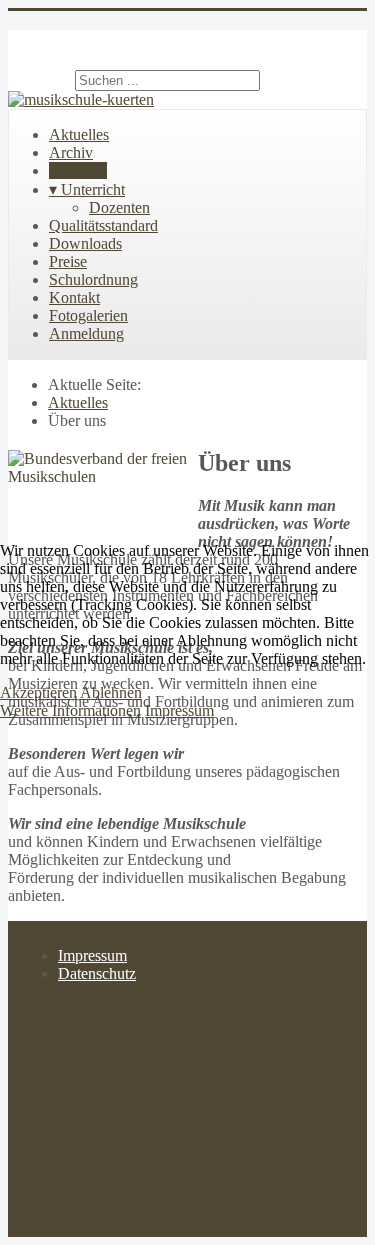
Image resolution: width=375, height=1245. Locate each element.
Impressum (179, 710)
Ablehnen (111, 692)
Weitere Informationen (70, 710)
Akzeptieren (38, 692)
